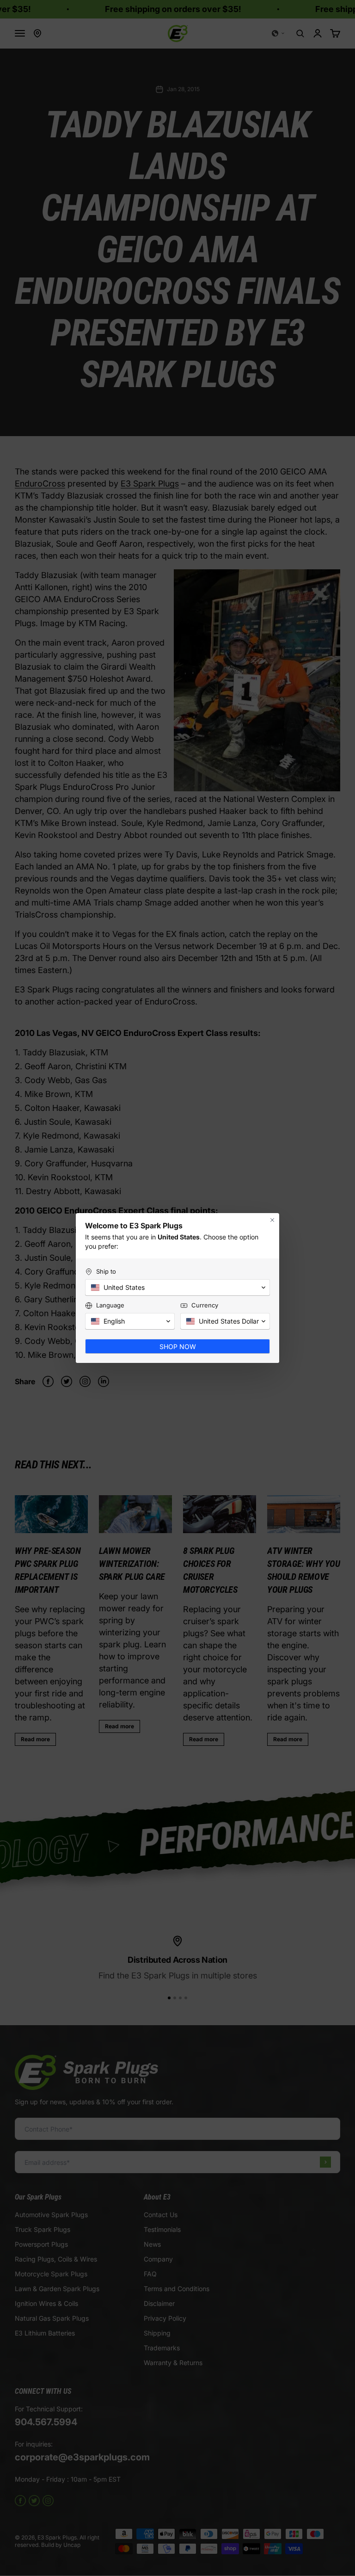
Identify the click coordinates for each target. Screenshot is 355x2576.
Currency (205, 1305)
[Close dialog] (272, 1220)
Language (110, 1305)
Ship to (106, 1271)
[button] (177, 1288)
